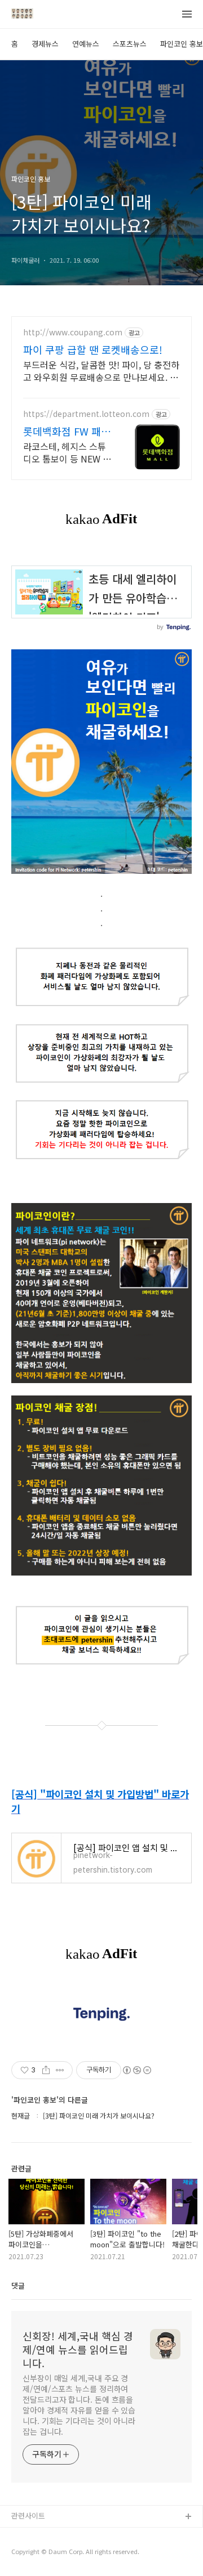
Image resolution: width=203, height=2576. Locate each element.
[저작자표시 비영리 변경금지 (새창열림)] (136, 2070)
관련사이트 (28, 2516)
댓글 (18, 2285)
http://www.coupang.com (73, 332)
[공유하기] (46, 2070)
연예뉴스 (86, 44)
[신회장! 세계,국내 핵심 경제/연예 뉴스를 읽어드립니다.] (22, 15)
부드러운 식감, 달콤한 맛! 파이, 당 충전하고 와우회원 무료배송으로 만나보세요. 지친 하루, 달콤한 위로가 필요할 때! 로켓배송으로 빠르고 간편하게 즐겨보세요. (101, 371)
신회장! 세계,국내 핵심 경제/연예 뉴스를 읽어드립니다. (78, 2349)
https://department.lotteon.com (86, 414)
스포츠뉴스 (130, 44)
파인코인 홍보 (182, 44)
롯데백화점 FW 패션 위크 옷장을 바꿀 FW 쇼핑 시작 (67, 431)
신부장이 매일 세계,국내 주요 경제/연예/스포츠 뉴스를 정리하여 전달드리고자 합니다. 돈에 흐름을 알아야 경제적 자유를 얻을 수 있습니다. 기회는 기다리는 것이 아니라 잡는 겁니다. (79, 2405)
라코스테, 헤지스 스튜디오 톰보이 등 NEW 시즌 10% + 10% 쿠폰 (67, 452)
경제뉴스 (45, 44)
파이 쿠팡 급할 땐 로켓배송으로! (93, 349)
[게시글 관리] (60, 2070)
